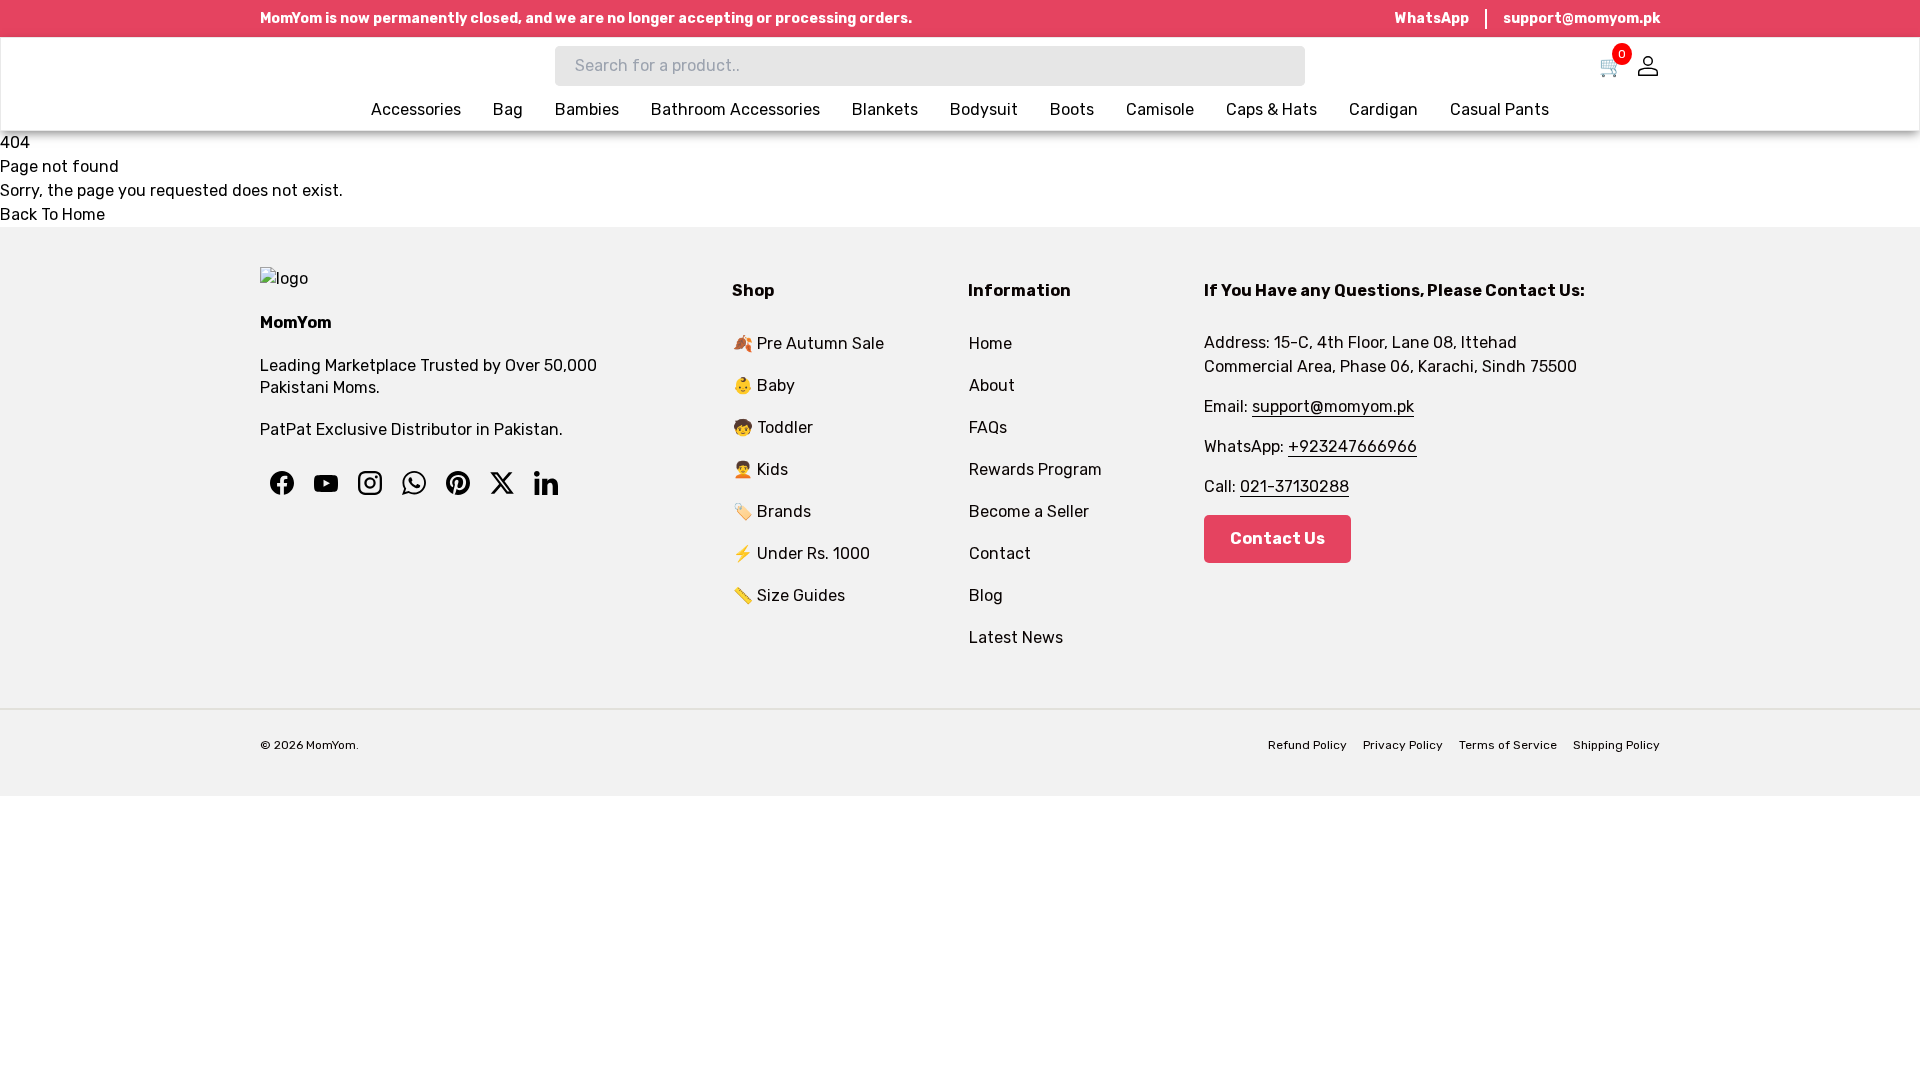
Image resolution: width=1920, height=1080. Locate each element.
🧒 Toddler (773, 427)
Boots (1072, 109)
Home (990, 343)
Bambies (587, 109)
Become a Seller (1029, 511)
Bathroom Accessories (735, 109)
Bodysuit (984, 109)
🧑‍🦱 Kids (760, 469)
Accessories (416, 109)
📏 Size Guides (789, 595)
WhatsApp (1432, 18)
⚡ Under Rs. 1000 (801, 553)
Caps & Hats (1271, 109)
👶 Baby (764, 385)
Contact (1000, 553)
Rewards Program (1035, 469)
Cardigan (1383, 109)
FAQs (988, 427)
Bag (508, 109)
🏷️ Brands (772, 511)
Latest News (1016, 637)
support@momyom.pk (1581, 18)
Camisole (1160, 109)
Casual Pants (1499, 109)
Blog (986, 595)
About (992, 385)
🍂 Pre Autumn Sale (808, 343)
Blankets (885, 109)
